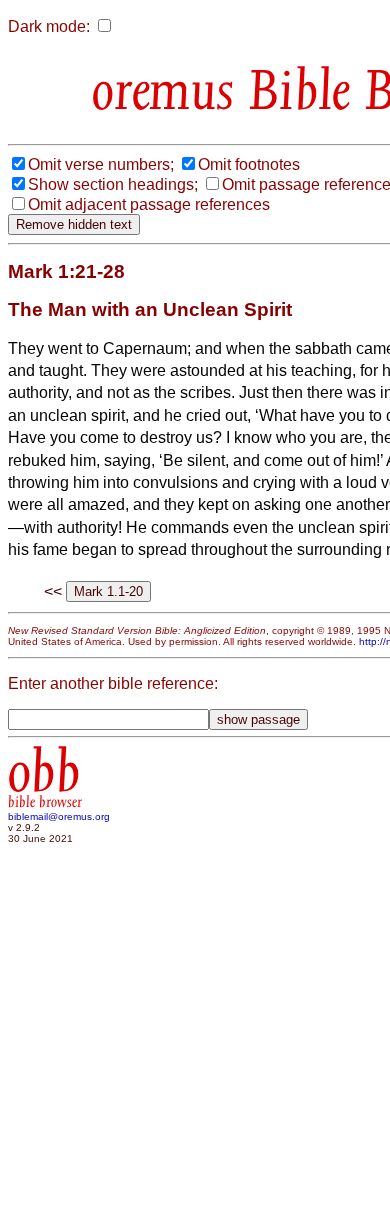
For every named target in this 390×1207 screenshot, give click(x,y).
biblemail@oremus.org (59, 816)
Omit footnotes (249, 164)
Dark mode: (49, 26)
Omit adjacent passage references (149, 204)
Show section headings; (113, 184)
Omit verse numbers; (101, 164)
